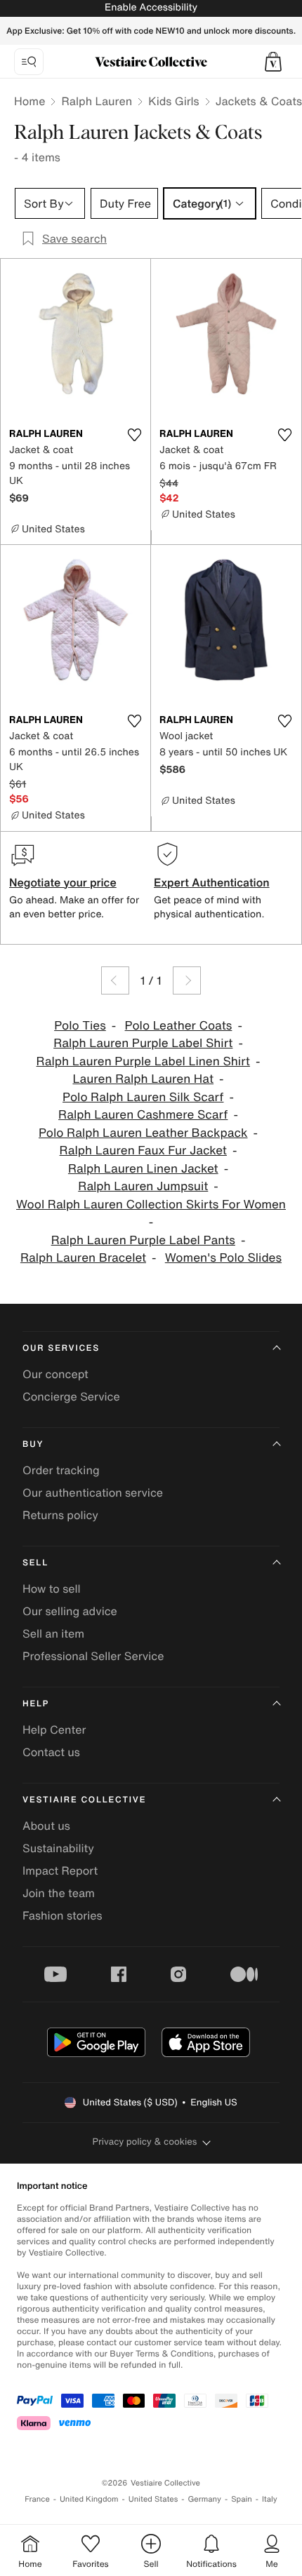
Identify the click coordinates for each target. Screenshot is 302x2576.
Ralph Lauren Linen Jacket (143, 1169)
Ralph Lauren (97, 101)
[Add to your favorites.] (134, 435)
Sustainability (58, 1848)
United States (153, 2499)
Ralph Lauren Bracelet (83, 1258)
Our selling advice (70, 1611)
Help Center (54, 1729)
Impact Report (60, 1870)
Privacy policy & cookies (145, 2142)
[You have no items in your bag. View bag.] (273, 62)
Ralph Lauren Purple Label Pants (143, 1240)
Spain (242, 2499)
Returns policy (60, 1515)
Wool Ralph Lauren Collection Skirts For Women (151, 1205)
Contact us (51, 1752)
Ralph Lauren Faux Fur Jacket (143, 1151)
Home (29, 101)
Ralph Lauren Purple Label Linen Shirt (143, 1061)
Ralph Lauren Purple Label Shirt (143, 1043)
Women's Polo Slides (223, 1258)
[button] (273, 62)
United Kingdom (89, 2499)
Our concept (55, 1374)
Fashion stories (63, 1915)
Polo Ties (80, 1026)
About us (46, 1826)
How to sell (52, 1589)
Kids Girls (173, 101)
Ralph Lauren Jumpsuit (143, 1186)
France (37, 2499)
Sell (35, 1563)
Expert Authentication (212, 882)
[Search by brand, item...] (29, 62)
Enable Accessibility (151, 7)
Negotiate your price (63, 882)
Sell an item (53, 1633)
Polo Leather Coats (179, 1026)
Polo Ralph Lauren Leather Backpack (143, 1133)
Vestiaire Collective (84, 1800)
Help (36, 1704)
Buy (33, 1444)
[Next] (187, 980)
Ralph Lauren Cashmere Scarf (143, 1115)
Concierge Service (71, 1396)
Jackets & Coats (259, 101)
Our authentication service (93, 1492)
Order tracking (61, 1470)
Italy (270, 2499)
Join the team (59, 1893)
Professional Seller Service (93, 1656)
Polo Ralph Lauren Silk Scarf (143, 1097)
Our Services (61, 1348)
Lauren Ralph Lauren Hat (143, 1079)
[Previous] (115, 980)
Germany (204, 2499)
